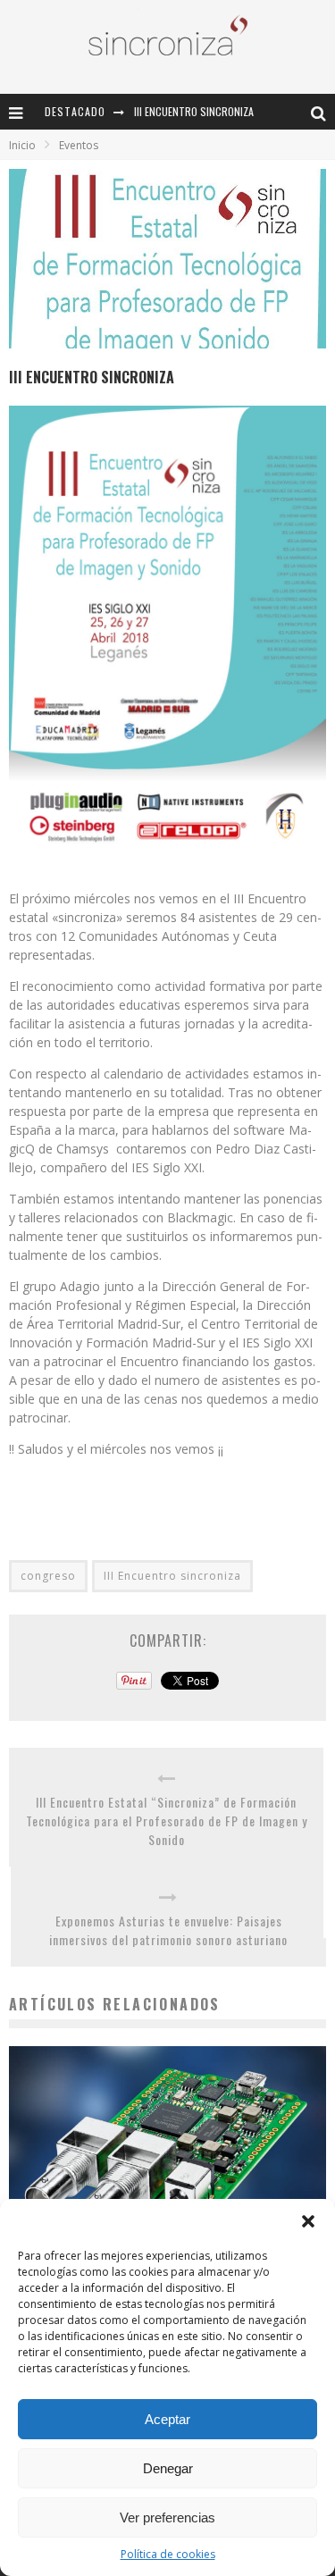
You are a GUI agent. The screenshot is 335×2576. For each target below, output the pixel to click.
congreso (48, 1576)
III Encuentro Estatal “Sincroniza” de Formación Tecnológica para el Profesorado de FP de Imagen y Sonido (167, 1821)
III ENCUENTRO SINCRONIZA (194, 111)
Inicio (22, 145)
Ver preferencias (167, 2517)
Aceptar (167, 2419)
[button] (308, 2221)
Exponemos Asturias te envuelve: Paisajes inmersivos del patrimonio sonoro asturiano (168, 1930)
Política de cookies (168, 2554)
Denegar (168, 2468)
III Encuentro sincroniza (172, 1576)
